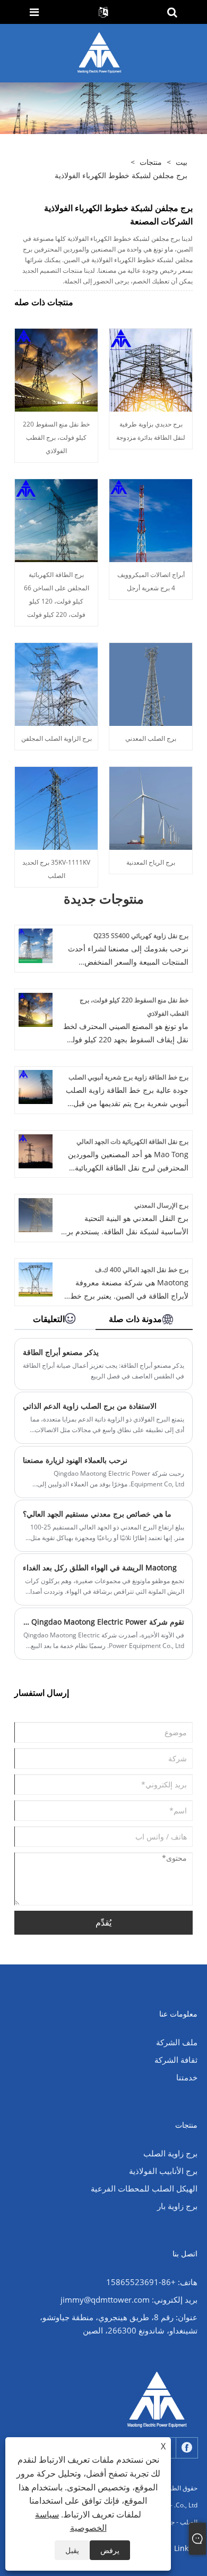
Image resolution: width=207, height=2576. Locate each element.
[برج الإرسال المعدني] (36, 1214)
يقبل (72, 2550)
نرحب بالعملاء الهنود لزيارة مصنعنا (75, 1460)
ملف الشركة (177, 2042)
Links (183, 2548)
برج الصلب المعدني (151, 738)
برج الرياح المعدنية (151, 862)
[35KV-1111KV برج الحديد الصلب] (56, 807)
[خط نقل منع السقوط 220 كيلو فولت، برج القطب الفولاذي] (56, 369)
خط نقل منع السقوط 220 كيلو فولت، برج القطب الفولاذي (56, 437)
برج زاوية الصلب (170, 2153)
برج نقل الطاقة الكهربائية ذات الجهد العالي (132, 1141)
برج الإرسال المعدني (161, 1205)
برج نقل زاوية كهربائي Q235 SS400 (141, 936)
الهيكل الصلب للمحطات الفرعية (144, 2188)
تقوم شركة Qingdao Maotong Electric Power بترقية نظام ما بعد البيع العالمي (103, 1622)
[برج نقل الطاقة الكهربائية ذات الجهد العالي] (36, 1151)
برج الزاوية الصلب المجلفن (57, 738)
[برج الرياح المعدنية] (151, 807)
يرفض (110, 2550)
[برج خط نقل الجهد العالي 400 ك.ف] (36, 1278)
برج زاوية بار (177, 2206)
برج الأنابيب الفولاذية (163, 2171)
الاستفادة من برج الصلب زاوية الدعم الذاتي (90, 1406)
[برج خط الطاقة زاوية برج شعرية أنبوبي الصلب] (36, 1086)
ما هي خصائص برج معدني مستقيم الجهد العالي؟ (97, 1514)
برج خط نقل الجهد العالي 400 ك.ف (142, 1270)
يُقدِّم (103, 1922)
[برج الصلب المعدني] (151, 683)
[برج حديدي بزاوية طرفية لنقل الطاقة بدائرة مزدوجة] (151, 369)
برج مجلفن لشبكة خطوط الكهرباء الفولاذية (121, 175)
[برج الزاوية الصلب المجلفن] (56, 683)
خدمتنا (187, 2077)
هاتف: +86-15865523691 (152, 2282)
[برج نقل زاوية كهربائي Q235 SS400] (36, 945)
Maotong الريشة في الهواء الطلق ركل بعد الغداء (100, 1567)
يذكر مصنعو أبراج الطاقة (61, 1352)
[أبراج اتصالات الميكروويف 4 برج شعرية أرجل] (151, 519)
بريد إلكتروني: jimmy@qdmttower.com (129, 2299)
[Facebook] (187, 2448)
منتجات (151, 162)
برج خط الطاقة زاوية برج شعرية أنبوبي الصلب (128, 1077)
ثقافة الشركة (176, 2060)
